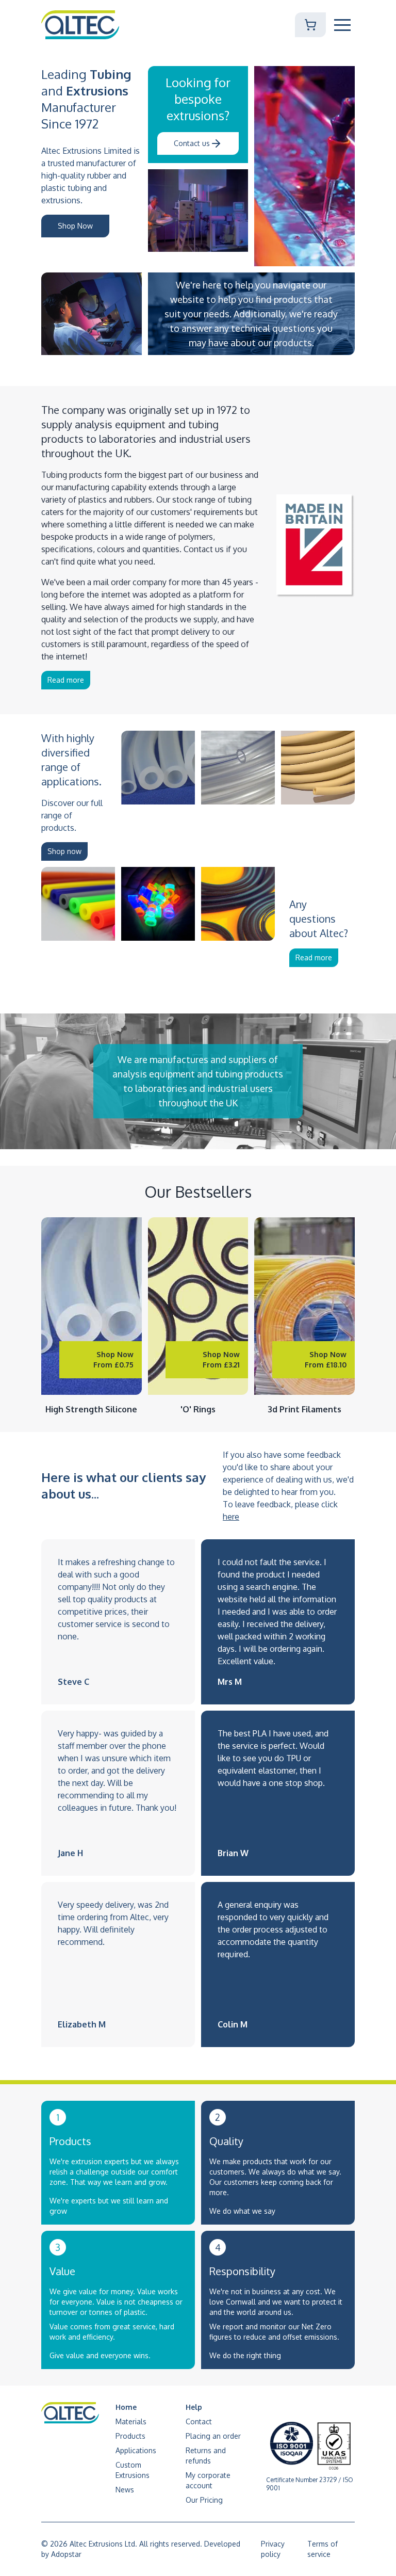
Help (194, 2407)
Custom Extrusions (133, 2470)
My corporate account (208, 2480)
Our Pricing (204, 2500)
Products (130, 2436)
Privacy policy (273, 2549)
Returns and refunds (206, 2456)
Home (126, 2407)
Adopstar (66, 2554)
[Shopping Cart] (310, 25)
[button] (342, 25)
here (231, 1517)
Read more (66, 680)
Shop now (64, 851)
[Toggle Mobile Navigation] (342, 25)
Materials (131, 2421)
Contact (199, 2421)
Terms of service (323, 2549)
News (125, 2490)
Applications (136, 2450)
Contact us (192, 143)
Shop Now (75, 226)
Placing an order (213, 2436)
